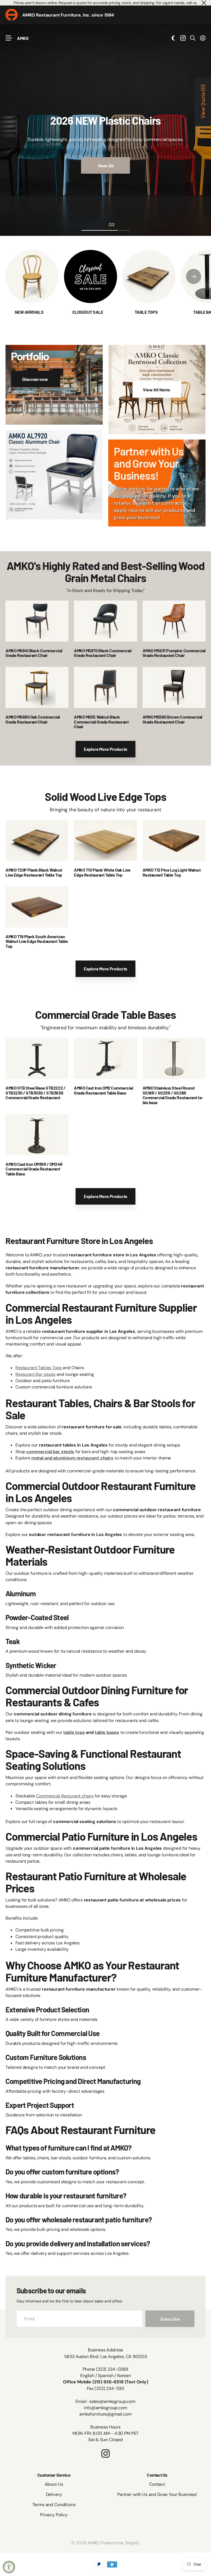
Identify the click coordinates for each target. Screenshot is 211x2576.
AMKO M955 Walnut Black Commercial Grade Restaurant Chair (101, 722)
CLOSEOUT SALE (88, 312)
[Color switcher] (173, 38)
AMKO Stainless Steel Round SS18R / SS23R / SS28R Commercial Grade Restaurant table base (173, 1095)
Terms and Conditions (54, 2505)
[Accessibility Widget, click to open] (9, 2567)
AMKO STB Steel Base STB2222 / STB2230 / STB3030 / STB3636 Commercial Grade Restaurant (35, 1093)
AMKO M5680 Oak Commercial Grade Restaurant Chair (33, 719)
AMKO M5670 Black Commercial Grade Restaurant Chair (103, 653)
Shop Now (171, 178)
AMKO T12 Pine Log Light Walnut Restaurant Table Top (172, 872)
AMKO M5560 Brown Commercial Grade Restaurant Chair (172, 719)
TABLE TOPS (147, 312)
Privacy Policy (54, 2515)
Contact (157, 2484)
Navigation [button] (9, 38)
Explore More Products (106, 749)
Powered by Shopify (120, 2543)
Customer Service (54, 2475)
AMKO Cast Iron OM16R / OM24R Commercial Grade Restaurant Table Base (34, 1169)
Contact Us (157, 2475)
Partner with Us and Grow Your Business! (157, 2494)
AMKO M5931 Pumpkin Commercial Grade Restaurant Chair (174, 653)
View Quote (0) (203, 102)
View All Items (157, 390)
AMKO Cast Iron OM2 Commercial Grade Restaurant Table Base (103, 1090)
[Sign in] (203, 38)
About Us (54, 2484)
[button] (194, 276)
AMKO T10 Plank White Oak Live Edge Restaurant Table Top (102, 872)
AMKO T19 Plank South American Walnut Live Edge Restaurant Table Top (37, 941)
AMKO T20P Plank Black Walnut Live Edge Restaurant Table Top (34, 872)
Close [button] (204, 3)
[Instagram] (105, 2454)
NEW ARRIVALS (30, 312)
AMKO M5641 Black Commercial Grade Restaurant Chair (34, 653)
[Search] (193, 38)
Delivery (54, 2494)
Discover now (36, 379)
